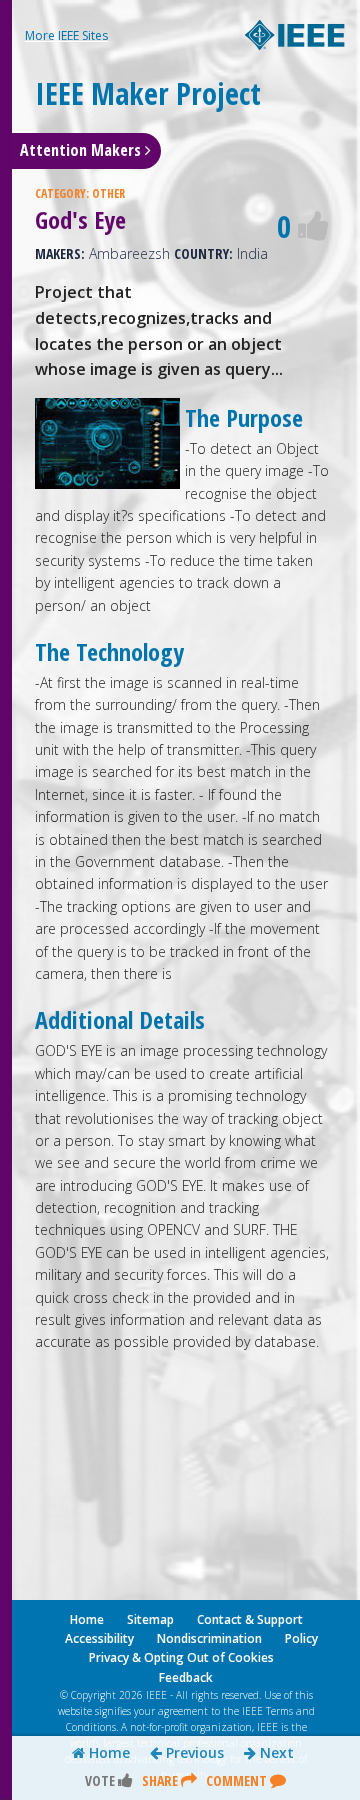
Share (161, 1780)
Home (107, 1753)
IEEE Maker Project (148, 93)
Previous (193, 1753)
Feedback (186, 1677)
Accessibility (99, 1638)
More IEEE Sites (66, 35)
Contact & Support (250, 1619)
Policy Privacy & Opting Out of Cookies (203, 1648)
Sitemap (150, 1619)
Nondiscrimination (209, 1638)
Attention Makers (82, 150)
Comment (238, 1780)
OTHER (108, 193)
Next (275, 1753)
